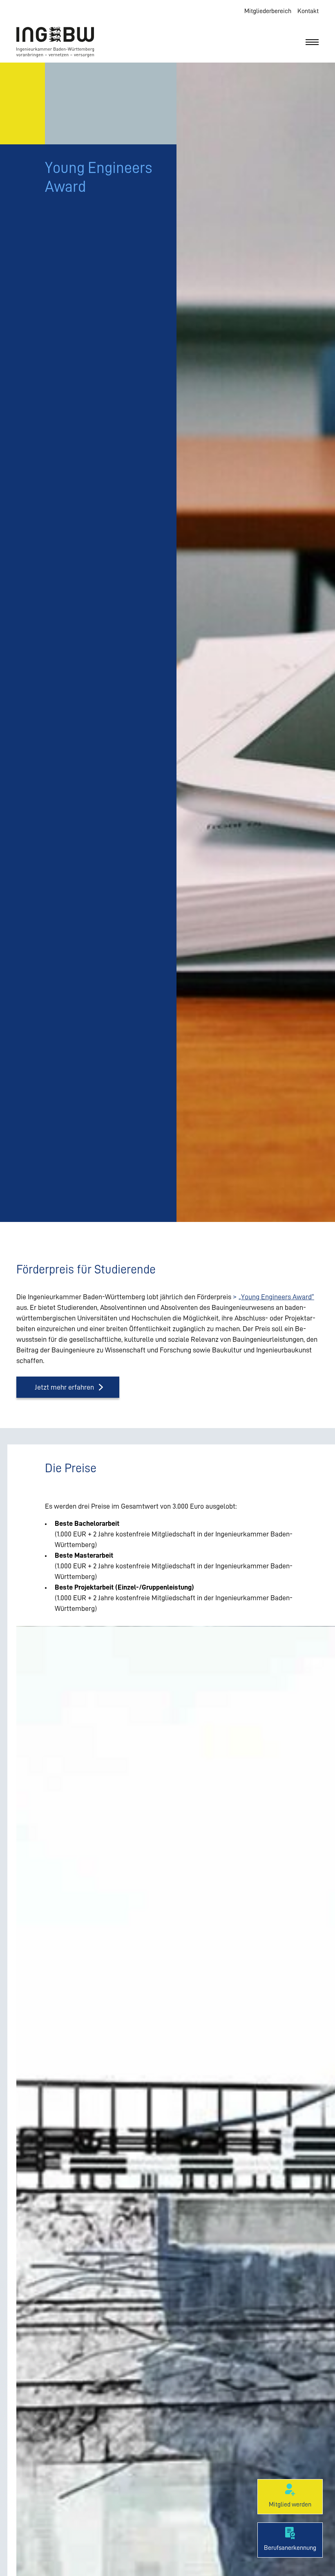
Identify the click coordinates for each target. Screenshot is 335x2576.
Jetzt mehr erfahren (64, 1387)
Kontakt (308, 11)
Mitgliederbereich (268, 11)
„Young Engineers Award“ (276, 1297)
